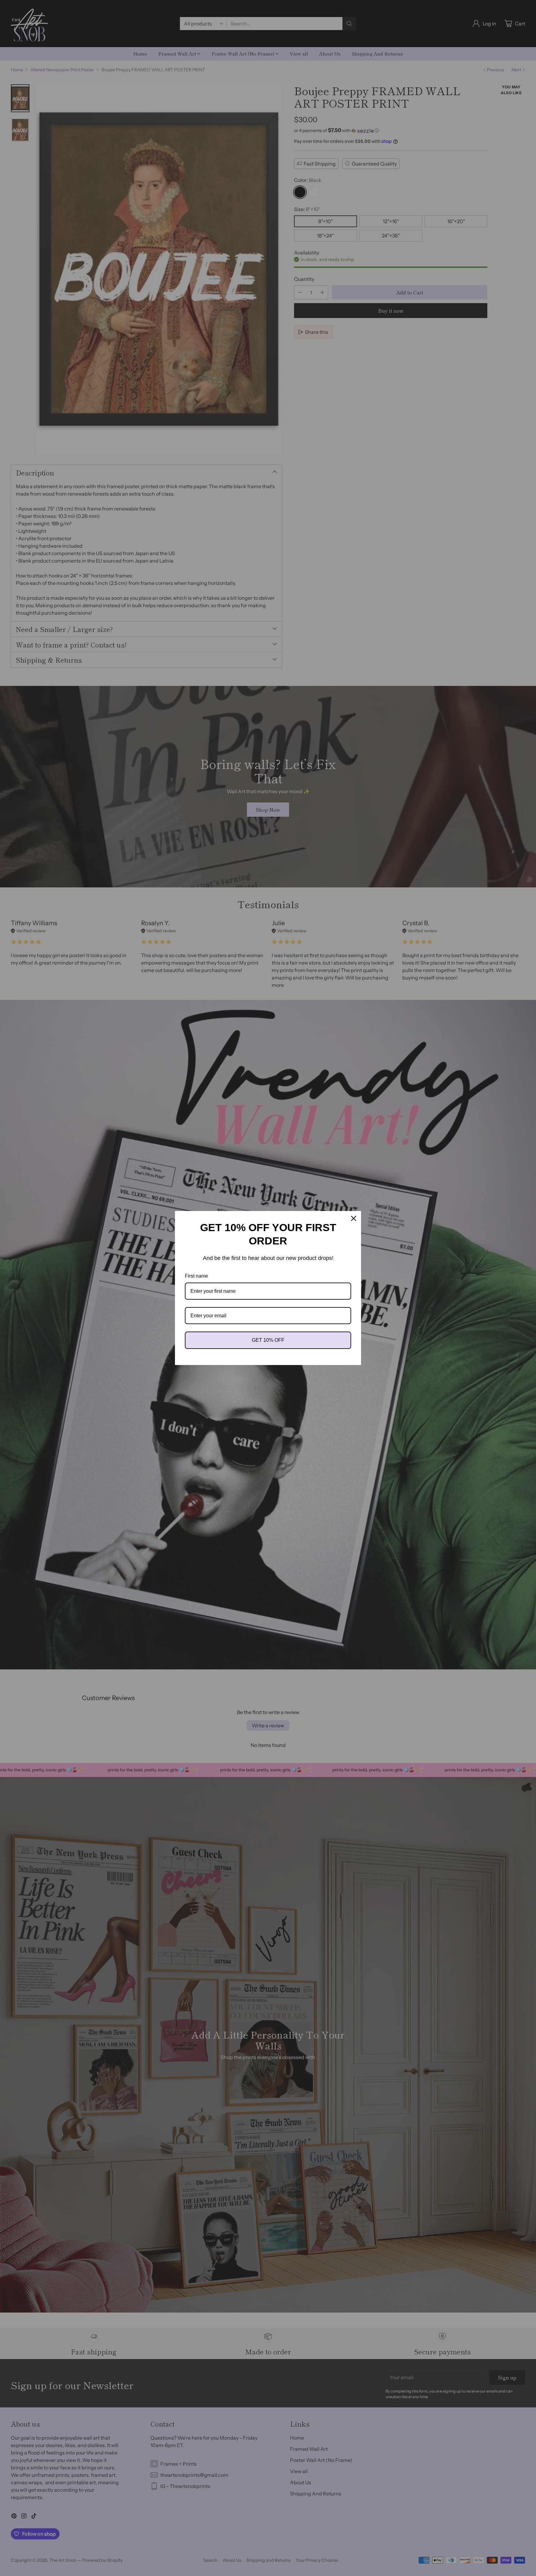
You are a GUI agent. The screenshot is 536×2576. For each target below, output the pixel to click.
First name (197, 1276)
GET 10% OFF (268, 1340)
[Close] (354, 1218)
